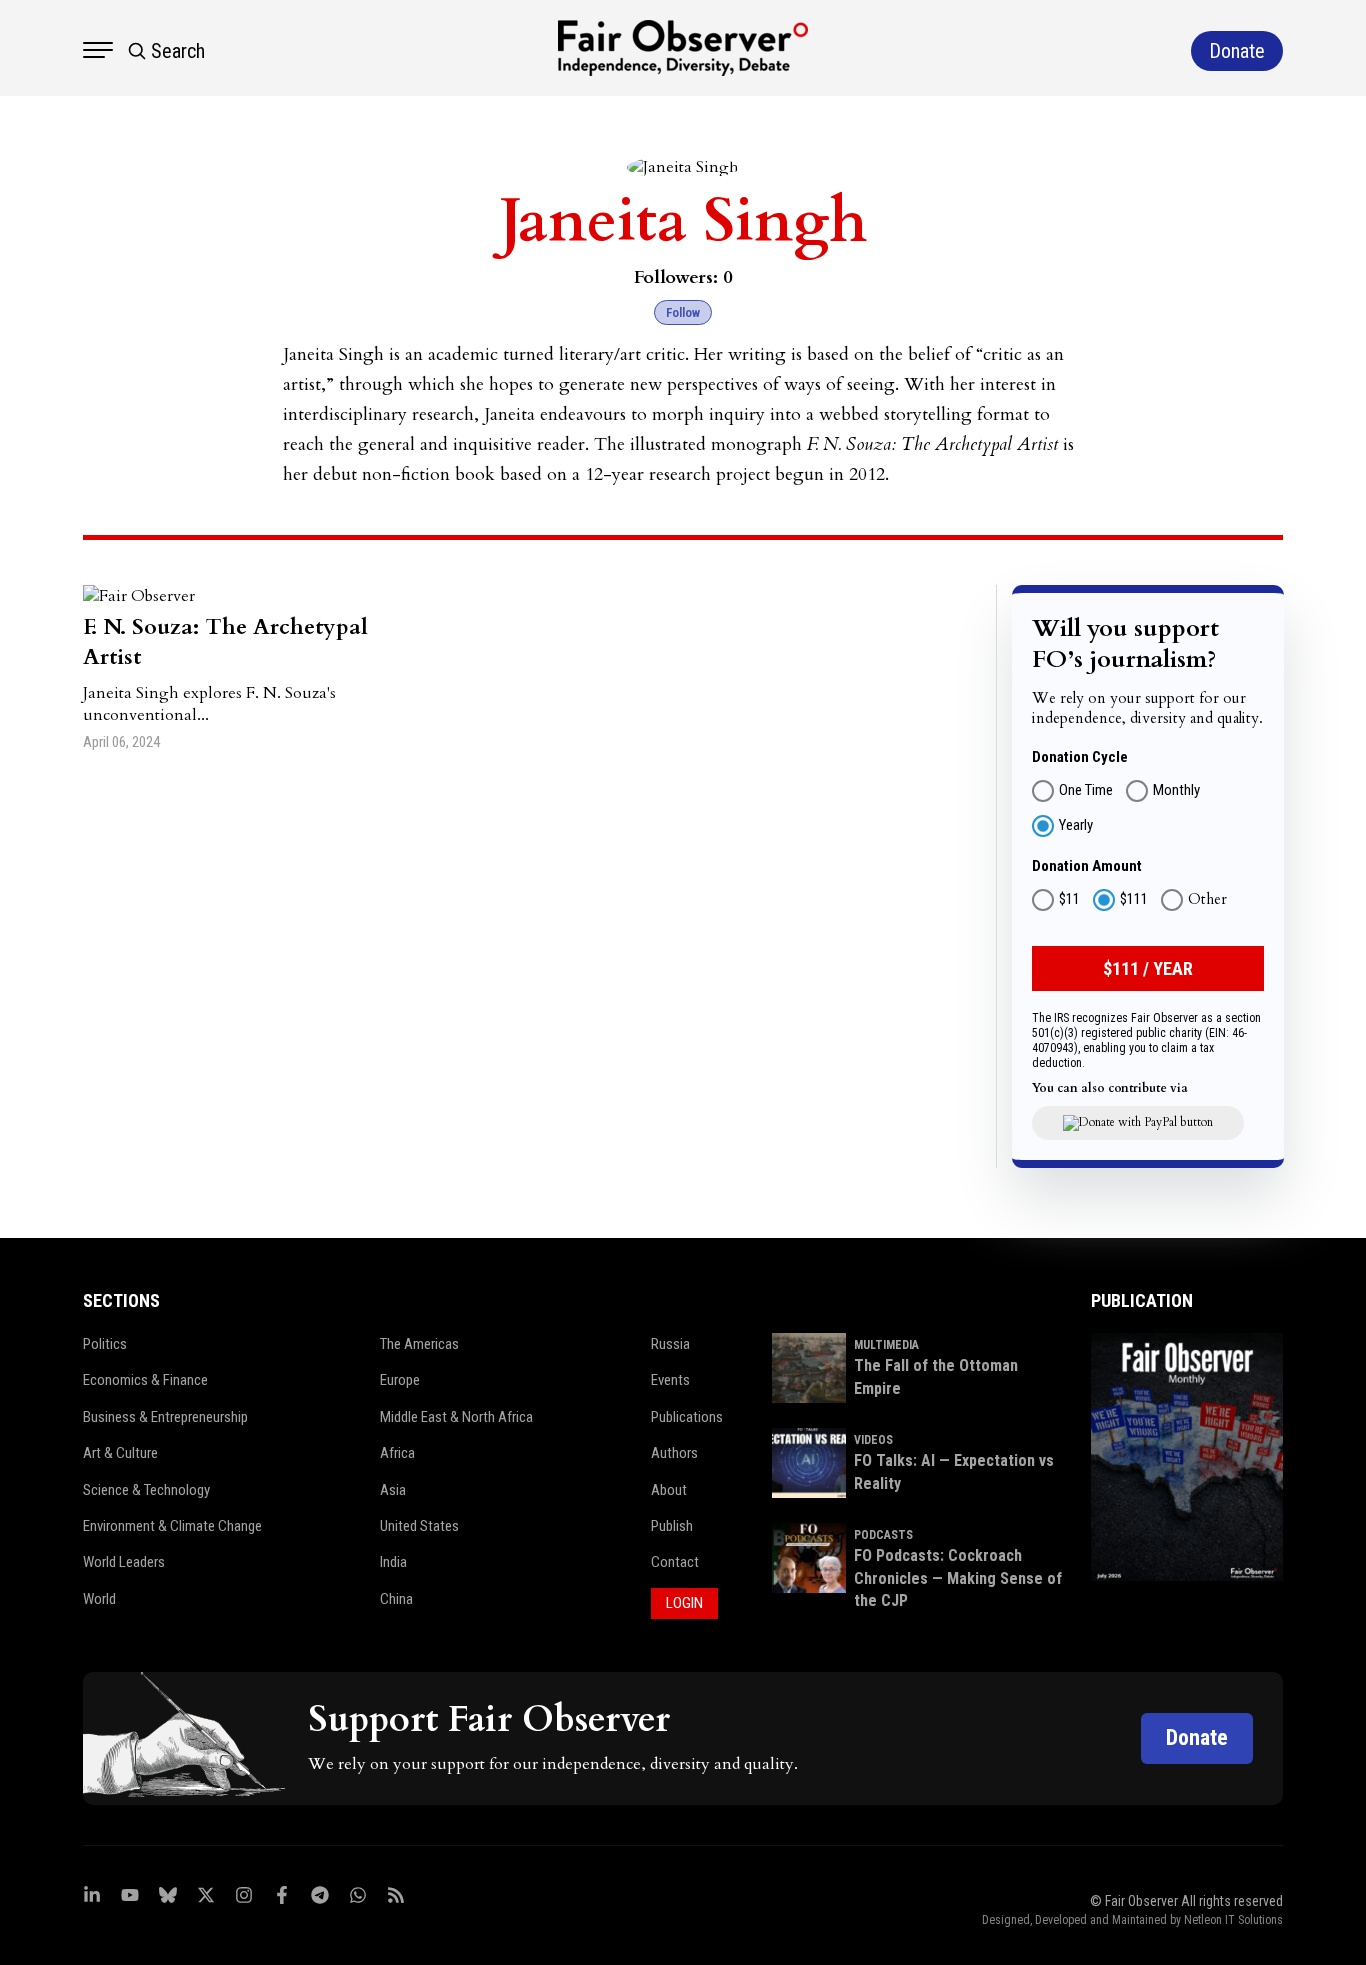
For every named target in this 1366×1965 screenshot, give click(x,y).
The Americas (419, 1344)
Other (1207, 900)
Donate (1197, 1737)
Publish (672, 1526)
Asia (393, 1490)
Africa (397, 1453)
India (393, 1562)
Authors (674, 1453)
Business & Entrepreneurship (165, 1417)
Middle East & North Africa (456, 1417)
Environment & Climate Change (172, 1526)
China (396, 1599)
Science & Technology (146, 1490)
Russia (670, 1344)
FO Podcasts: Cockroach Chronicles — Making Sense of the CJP (958, 1578)
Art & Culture (120, 1453)
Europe (400, 1380)
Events (670, 1380)
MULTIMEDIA (886, 1345)
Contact (675, 1562)
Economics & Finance (145, 1380)
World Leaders (124, 1562)
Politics (105, 1344)
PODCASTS (883, 1535)
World (99, 1599)
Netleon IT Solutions (1233, 1920)
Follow (683, 312)
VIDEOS (873, 1440)
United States (419, 1526)
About (669, 1490)
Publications (687, 1417)
